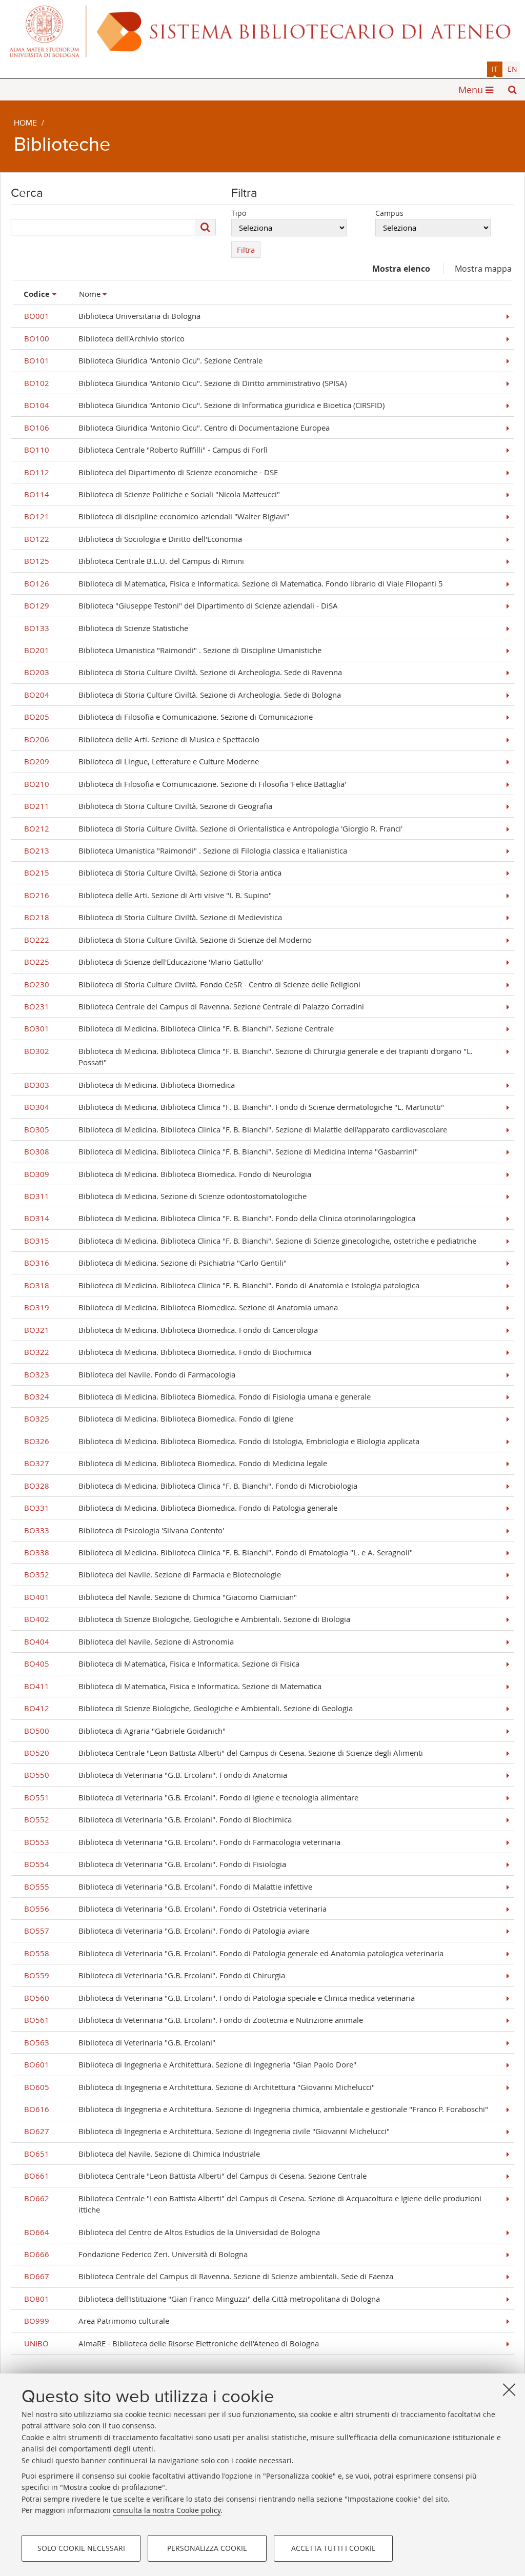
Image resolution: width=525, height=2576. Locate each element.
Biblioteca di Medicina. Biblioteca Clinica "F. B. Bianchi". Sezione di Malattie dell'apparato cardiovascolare (236, 1129)
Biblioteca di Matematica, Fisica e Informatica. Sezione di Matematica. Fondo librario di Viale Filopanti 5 (234, 583)
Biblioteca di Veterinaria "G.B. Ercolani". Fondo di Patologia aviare (167, 1931)
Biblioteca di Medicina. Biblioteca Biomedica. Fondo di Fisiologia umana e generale (197, 1396)
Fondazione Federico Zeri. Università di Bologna (136, 2254)
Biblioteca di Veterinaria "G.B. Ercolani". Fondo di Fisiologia (155, 1864)
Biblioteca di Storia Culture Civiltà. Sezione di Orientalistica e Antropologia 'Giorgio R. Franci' (213, 828)
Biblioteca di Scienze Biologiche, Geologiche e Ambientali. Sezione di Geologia (188, 1708)
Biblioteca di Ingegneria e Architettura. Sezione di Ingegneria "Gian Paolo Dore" (190, 2064)
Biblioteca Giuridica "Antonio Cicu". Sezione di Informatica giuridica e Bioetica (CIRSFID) (204, 405)
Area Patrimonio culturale (97, 2321)
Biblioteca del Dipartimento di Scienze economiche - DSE (151, 472)
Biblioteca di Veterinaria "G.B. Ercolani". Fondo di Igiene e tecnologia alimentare (191, 1797)
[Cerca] (206, 227)
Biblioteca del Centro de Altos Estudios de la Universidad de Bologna (172, 2232)
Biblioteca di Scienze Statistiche (106, 628)
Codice (37, 294)
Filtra (246, 250)
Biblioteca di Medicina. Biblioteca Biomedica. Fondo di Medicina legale (176, 1463)
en (512, 69)
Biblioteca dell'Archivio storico (104, 338)
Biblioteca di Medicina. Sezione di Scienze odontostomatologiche (165, 1196)
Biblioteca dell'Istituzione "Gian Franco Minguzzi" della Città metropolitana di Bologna (202, 2299)
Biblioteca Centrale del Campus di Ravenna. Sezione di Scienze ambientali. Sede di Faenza (209, 2276)
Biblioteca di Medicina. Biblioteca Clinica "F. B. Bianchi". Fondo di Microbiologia (191, 1486)
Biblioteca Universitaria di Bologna (112, 316)
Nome (90, 294)
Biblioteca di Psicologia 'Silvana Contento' (124, 1530)
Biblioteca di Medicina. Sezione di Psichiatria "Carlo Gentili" (155, 1263)
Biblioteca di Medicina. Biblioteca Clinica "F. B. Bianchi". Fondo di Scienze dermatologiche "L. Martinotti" (234, 1107)
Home (25, 124)
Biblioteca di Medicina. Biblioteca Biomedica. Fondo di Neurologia (168, 1174)
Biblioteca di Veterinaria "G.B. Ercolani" (120, 2042)
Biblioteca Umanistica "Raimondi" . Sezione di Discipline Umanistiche (173, 650)
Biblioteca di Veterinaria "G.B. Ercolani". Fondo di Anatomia (156, 1775)
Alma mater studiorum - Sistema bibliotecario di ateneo (262, 31)
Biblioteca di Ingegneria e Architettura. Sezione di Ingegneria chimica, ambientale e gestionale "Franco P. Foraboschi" (256, 2109)
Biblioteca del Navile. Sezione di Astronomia (129, 1641)
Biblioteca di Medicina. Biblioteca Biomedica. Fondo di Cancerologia (171, 1330)
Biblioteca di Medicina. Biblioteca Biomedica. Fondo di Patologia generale (181, 1508)
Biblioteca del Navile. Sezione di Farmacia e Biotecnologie (153, 1574)
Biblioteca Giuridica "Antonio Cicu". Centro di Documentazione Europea (177, 428)
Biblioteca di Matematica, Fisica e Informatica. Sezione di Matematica (173, 1686)
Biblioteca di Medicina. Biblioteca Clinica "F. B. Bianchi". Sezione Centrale (179, 1028)
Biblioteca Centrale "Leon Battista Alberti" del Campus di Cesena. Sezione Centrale (195, 2176)
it (495, 69)
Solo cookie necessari (81, 2548)
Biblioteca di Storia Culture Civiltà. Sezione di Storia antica (153, 873)
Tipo (239, 213)
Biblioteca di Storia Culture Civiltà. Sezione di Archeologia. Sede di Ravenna (183, 672)
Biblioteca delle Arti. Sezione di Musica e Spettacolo (142, 739)
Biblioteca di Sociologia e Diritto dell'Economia (133, 539)
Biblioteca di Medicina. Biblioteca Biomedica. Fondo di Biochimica (168, 1352)
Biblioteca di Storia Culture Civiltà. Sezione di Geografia (148, 806)
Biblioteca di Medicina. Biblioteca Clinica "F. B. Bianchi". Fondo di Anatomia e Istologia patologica (222, 1285)
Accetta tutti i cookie (334, 2548)
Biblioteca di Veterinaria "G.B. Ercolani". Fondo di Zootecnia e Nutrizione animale (194, 2020)
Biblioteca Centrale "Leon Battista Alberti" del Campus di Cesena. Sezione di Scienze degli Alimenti (224, 1753)
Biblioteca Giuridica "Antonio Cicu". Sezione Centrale (143, 360)
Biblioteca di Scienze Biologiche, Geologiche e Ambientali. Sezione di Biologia (187, 1619)
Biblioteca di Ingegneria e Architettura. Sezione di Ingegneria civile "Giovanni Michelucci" (207, 2131)
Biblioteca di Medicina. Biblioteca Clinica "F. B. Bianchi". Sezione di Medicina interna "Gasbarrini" (221, 1151)
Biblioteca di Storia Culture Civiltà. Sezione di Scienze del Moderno (168, 940)
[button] (512, 90)
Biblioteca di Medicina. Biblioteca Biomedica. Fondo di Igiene (159, 1418)
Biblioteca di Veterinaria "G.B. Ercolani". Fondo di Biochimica (158, 1819)
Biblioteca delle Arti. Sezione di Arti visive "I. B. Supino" (148, 895)
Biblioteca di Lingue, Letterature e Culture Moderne (142, 761)
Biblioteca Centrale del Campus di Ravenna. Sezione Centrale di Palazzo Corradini (194, 1006)
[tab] (495, 69)
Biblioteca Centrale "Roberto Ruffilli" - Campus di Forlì (146, 450)
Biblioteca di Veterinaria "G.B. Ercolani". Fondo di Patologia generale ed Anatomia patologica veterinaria (234, 1953)
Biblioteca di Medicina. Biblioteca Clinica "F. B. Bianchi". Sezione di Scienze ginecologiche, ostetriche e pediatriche (250, 1241)
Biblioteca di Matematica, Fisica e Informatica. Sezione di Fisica (162, 1664)
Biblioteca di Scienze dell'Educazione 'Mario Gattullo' (144, 962)
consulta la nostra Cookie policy (167, 2510)
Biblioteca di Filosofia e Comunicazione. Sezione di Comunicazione (168, 717)
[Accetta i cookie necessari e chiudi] (509, 2389)
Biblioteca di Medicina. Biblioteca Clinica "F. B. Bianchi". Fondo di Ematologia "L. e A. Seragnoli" (218, 1552)
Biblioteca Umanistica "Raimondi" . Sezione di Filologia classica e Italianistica (186, 850)
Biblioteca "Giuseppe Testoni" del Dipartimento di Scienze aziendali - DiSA (181, 605)
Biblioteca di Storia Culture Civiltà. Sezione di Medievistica (153, 917)
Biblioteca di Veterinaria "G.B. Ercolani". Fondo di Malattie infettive (168, 1887)
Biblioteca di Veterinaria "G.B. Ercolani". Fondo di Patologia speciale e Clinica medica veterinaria (219, 1998)
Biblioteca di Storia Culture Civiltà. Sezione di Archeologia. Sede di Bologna (183, 695)
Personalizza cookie (207, 2548)
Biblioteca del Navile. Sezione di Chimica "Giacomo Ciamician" (160, 1597)
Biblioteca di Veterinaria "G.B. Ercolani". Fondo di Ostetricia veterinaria (175, 1909)
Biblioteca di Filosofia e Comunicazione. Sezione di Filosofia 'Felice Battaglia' (185, 784)
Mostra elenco (401, 269)
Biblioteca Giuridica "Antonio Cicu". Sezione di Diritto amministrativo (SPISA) (185, 383)
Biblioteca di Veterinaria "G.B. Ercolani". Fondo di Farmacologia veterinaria (182, 1842)
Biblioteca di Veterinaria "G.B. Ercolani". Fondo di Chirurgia (155, 1975)
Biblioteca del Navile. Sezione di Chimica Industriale (142, 2154)
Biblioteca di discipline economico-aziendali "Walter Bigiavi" (157, 516)
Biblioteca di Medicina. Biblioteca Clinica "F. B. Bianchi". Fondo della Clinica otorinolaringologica (220, 1218)
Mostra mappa (483, 269)
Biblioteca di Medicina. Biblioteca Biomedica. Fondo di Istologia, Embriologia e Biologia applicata (222, 1441)
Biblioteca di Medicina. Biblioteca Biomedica (129, 1085)
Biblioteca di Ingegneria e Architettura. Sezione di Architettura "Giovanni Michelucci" (199, 2087)
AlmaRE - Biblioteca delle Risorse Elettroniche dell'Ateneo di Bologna (171, 2343)
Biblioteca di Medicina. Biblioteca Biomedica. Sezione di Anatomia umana (181, 1307)
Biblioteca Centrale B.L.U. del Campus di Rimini (134, 561)
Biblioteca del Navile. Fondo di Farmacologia (130, 1374)
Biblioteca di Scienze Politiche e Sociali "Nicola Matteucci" (152, 494)
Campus (389, 213)
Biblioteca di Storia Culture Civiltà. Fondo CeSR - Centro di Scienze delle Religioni (192, 984)
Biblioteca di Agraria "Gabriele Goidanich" (125, 1731)
